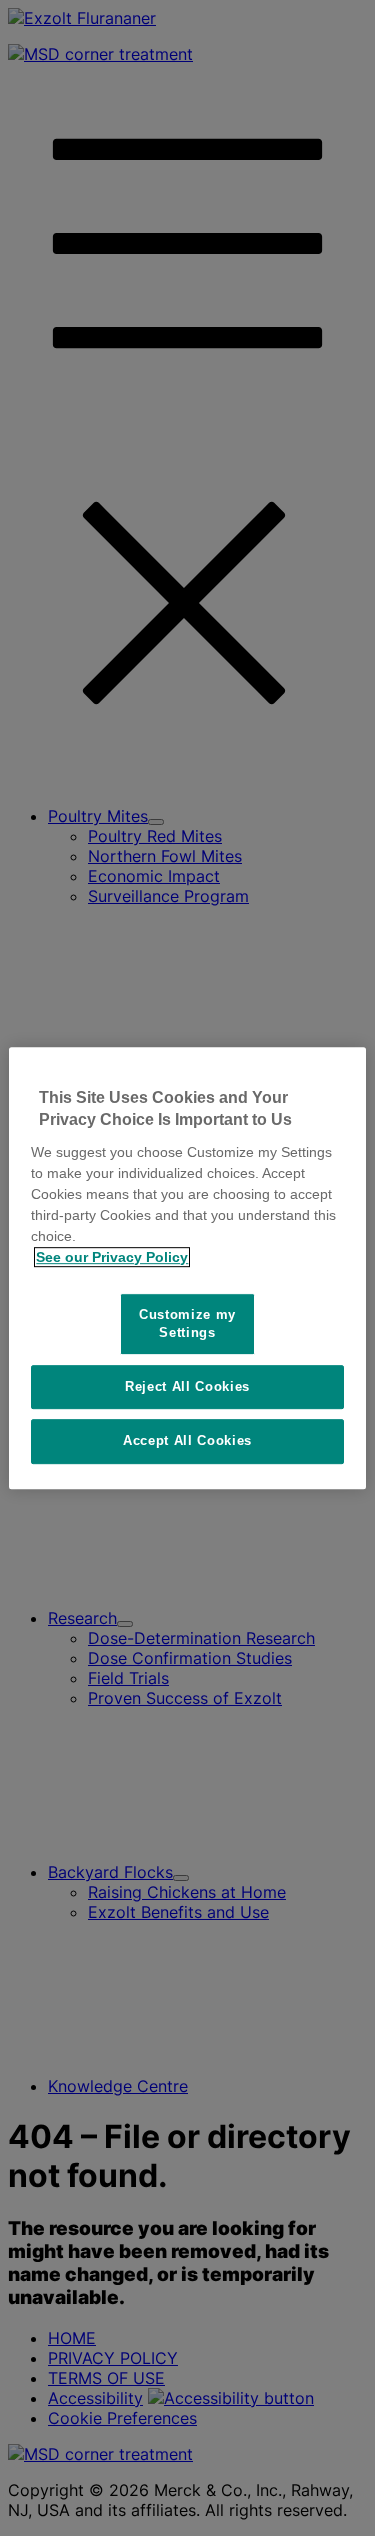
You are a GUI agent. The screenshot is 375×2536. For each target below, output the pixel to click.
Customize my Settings (187, 1323)
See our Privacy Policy (112, 1257)
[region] (187, 1268)
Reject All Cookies (187, 1386)
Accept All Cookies (187, 1441)
